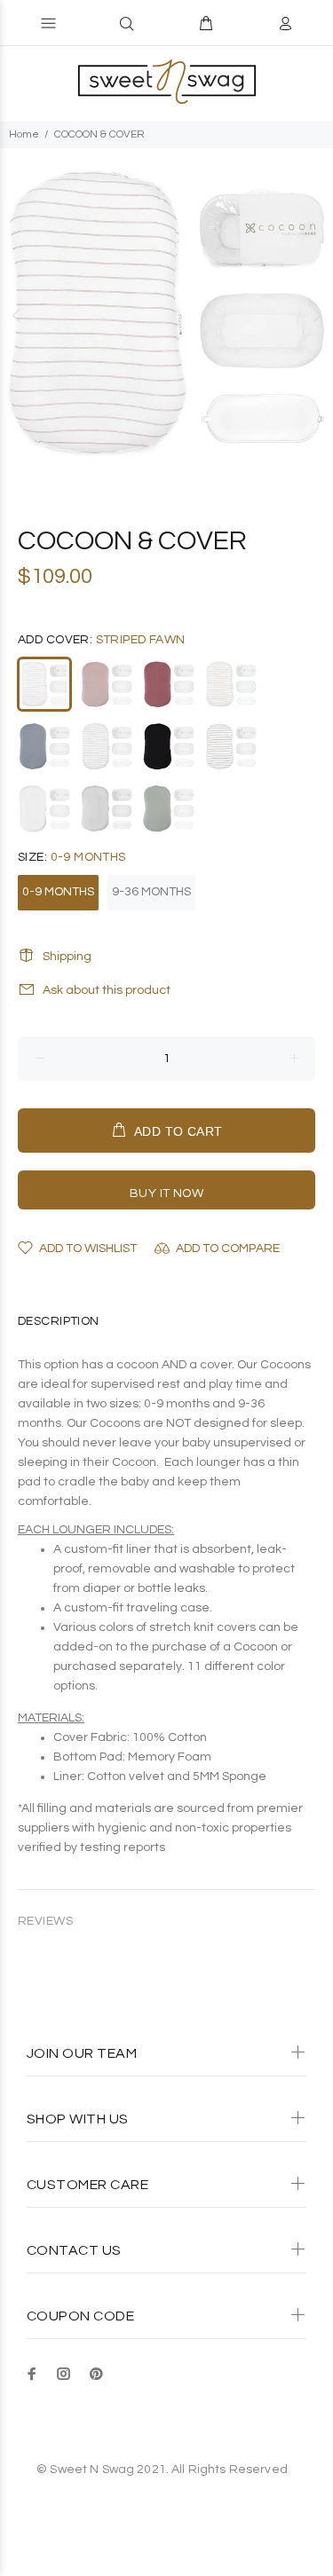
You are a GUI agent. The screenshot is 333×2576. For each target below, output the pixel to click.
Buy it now (166, 1193)
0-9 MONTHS (58, 892)
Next (316, 315)
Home (24, 134)
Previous (17, 315)
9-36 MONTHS (151, 892)
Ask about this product (107, 990)
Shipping (67, 957)
